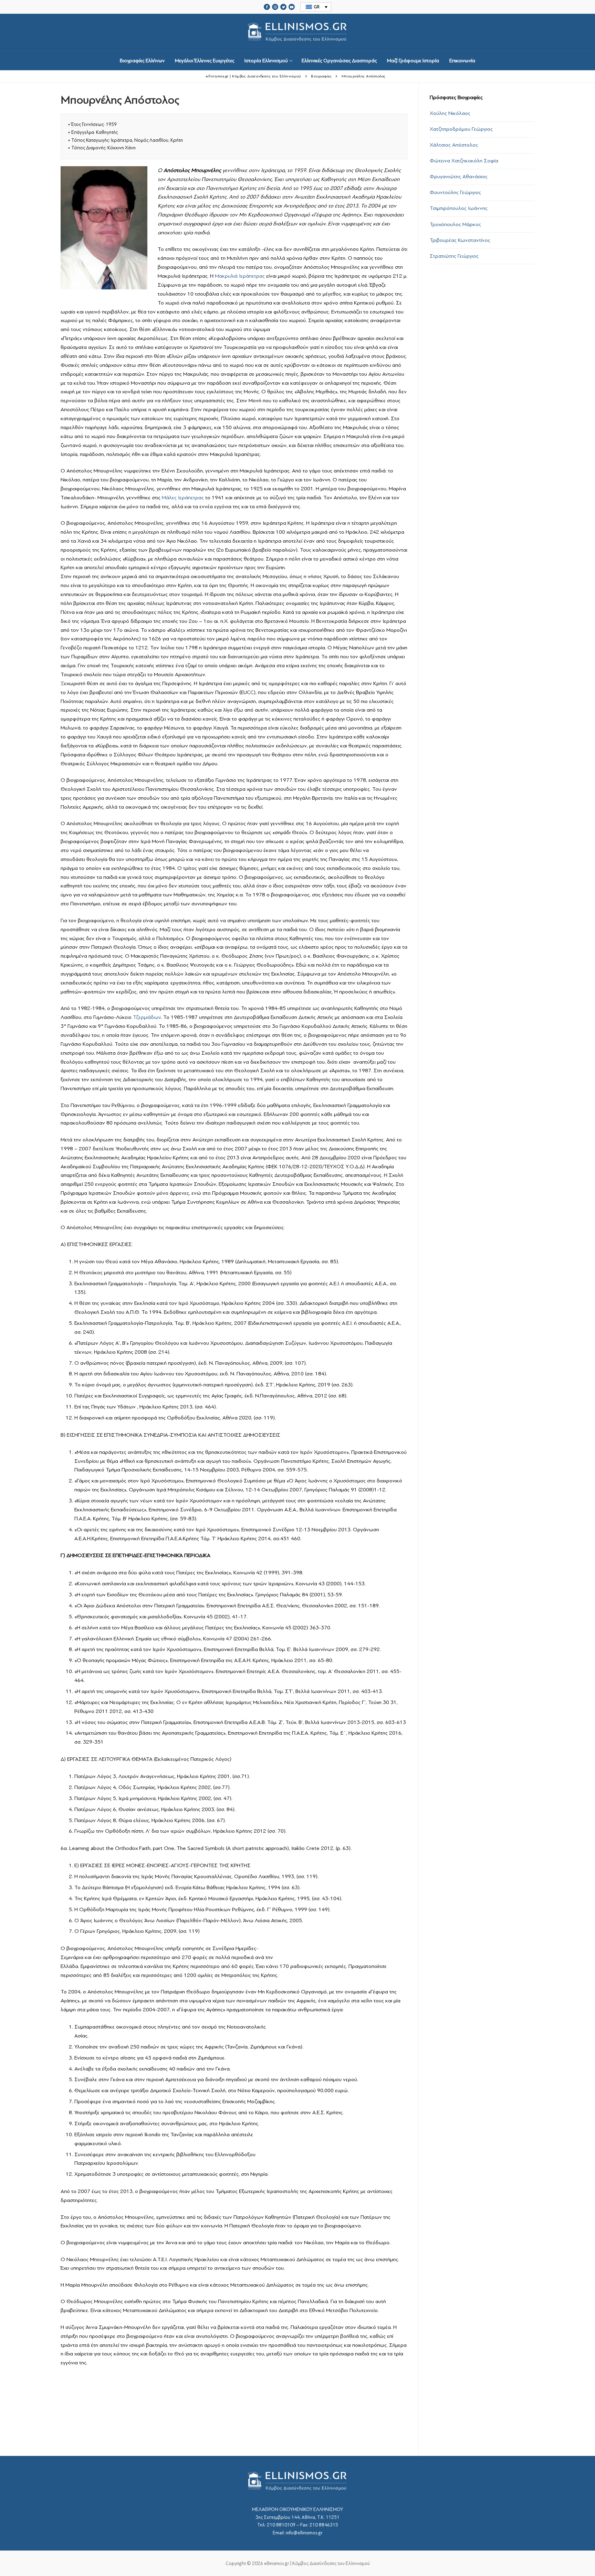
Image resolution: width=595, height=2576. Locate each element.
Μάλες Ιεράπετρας (183, 498)
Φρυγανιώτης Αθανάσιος (459, 177)
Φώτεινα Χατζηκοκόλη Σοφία (464, 161)
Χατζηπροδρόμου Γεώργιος (461, 129)
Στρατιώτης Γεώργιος (454, 256)
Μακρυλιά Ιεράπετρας (240, 276)
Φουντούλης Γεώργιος (455, 192)
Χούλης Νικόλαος (450, 113)
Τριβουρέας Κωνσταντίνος (460, 240)
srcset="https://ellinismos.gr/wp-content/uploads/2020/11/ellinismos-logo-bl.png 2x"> (297, 48)
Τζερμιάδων (147, 1017)
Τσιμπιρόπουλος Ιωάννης (459, 208)
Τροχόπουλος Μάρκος (455, 224)
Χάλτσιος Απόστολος (454, 145)
